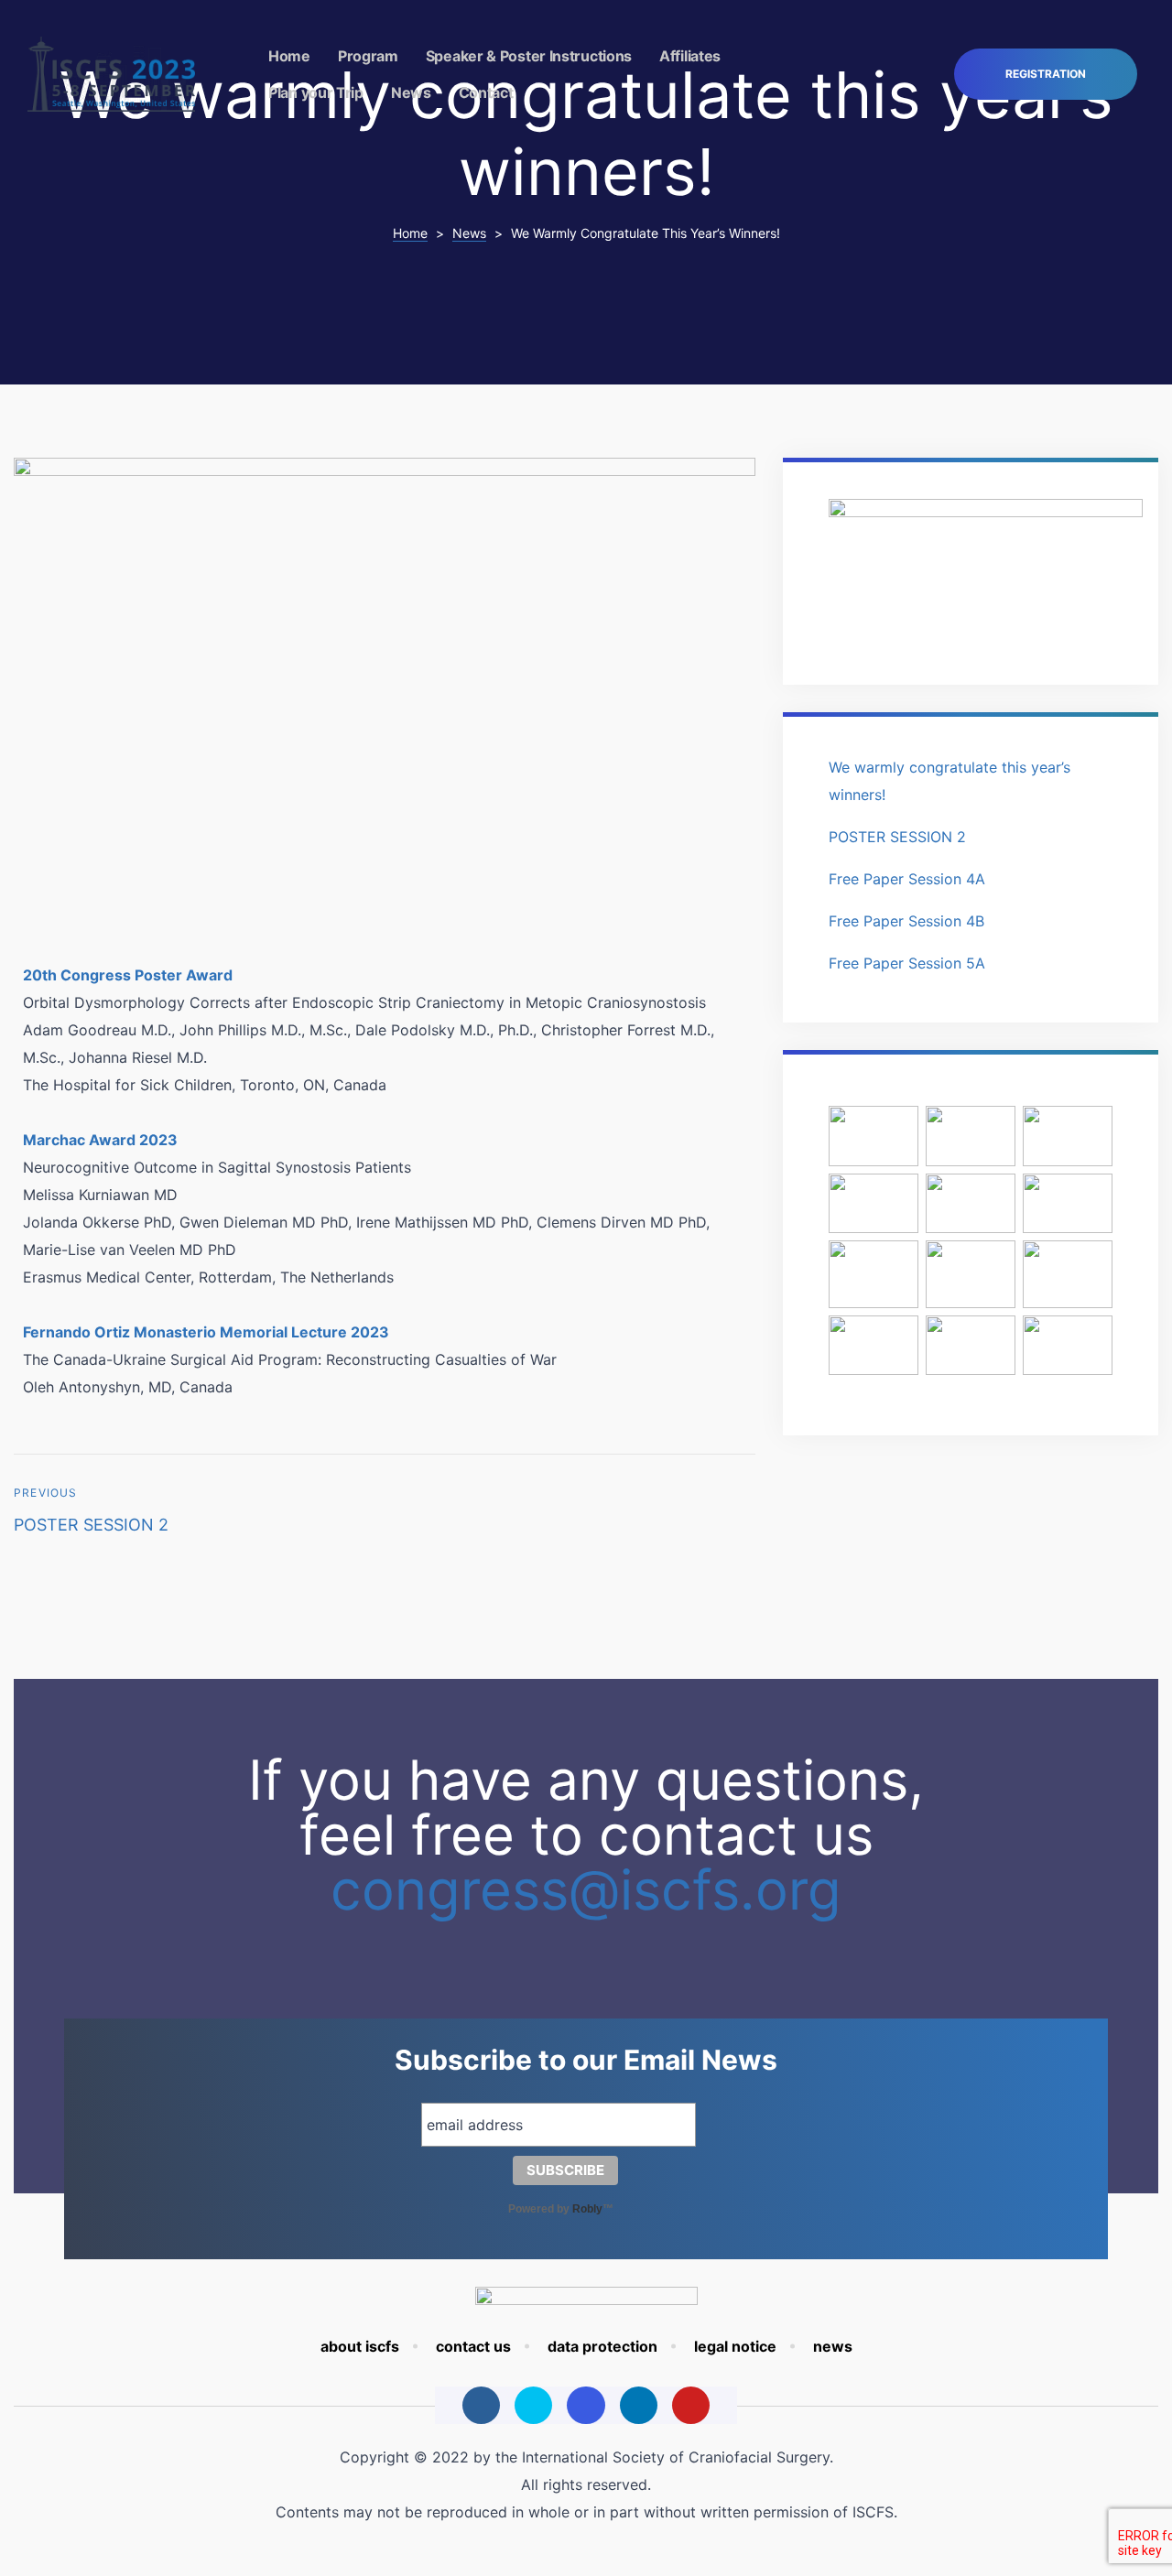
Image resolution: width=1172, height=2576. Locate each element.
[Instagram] (586, 2405)
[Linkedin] (639, 2405)
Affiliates (690, 56)
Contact (486, 92)
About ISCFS (360, 2346)
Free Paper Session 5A (907, 963)
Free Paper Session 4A (907, 879)
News (411, 92)
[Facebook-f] (481, 2405)
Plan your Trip (316, 92)
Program (368, 56)
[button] (1046, 75)
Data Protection (602, 2346)
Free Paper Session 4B (906, 921)
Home (289, 56)
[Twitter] (533, 2405)
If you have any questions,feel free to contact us (586, 1835)
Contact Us (473, 2346)
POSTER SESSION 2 (195, 1512)
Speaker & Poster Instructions (529, 56)
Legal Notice (735, 2346)
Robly (587, 2209)
